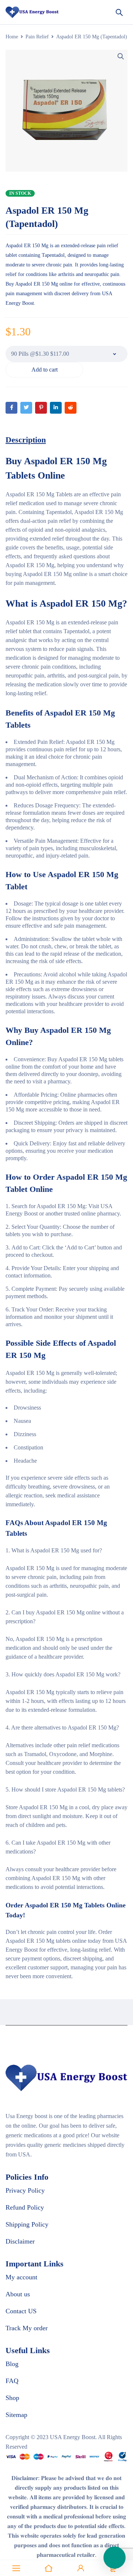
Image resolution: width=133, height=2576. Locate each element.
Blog (12, 2364)
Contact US (21, 2311)
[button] (121, 56)
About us (18, 2294)
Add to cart (45, 370)
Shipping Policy (27, 2224)
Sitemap (16, 2415)
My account (21, 2277)
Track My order (27, 2328)
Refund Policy (25, 2207)
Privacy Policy (25, 2190)
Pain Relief (37, 37)
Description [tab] (26, 440)
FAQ (12, 2381)
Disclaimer (20, 2241)
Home (12, 37)
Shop (12, 2398)
